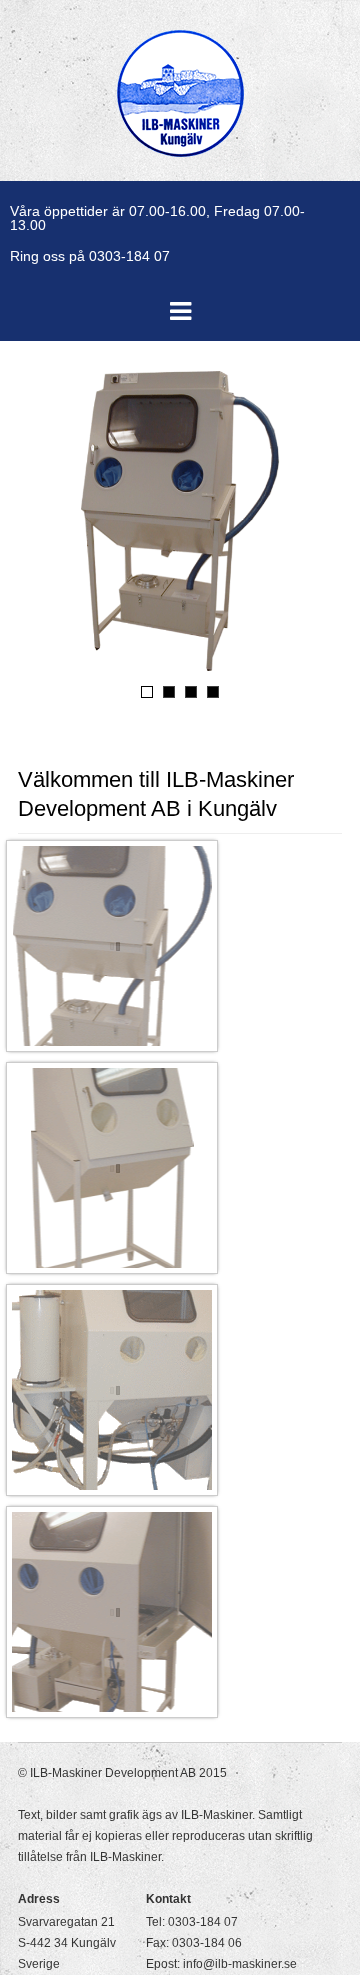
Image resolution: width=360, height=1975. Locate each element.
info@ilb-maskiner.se (240, 1964)
